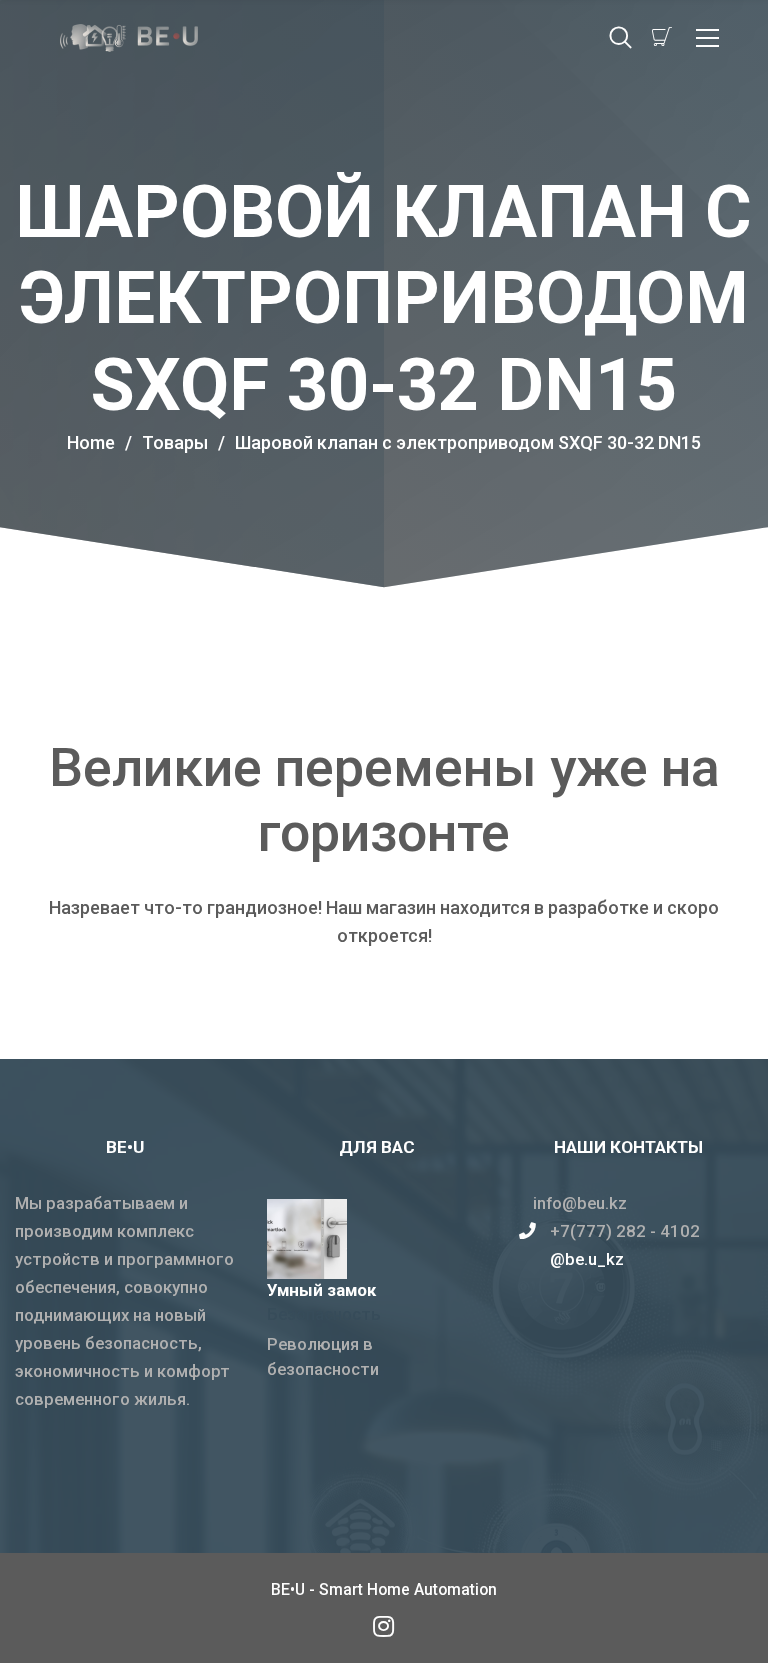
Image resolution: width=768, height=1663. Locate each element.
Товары (183, 442)
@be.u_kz (587, 1259)
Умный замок (321, 1290)
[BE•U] (384, 1625)
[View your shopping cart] (662, 36)
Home (91, 442)
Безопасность (324, 1314)
